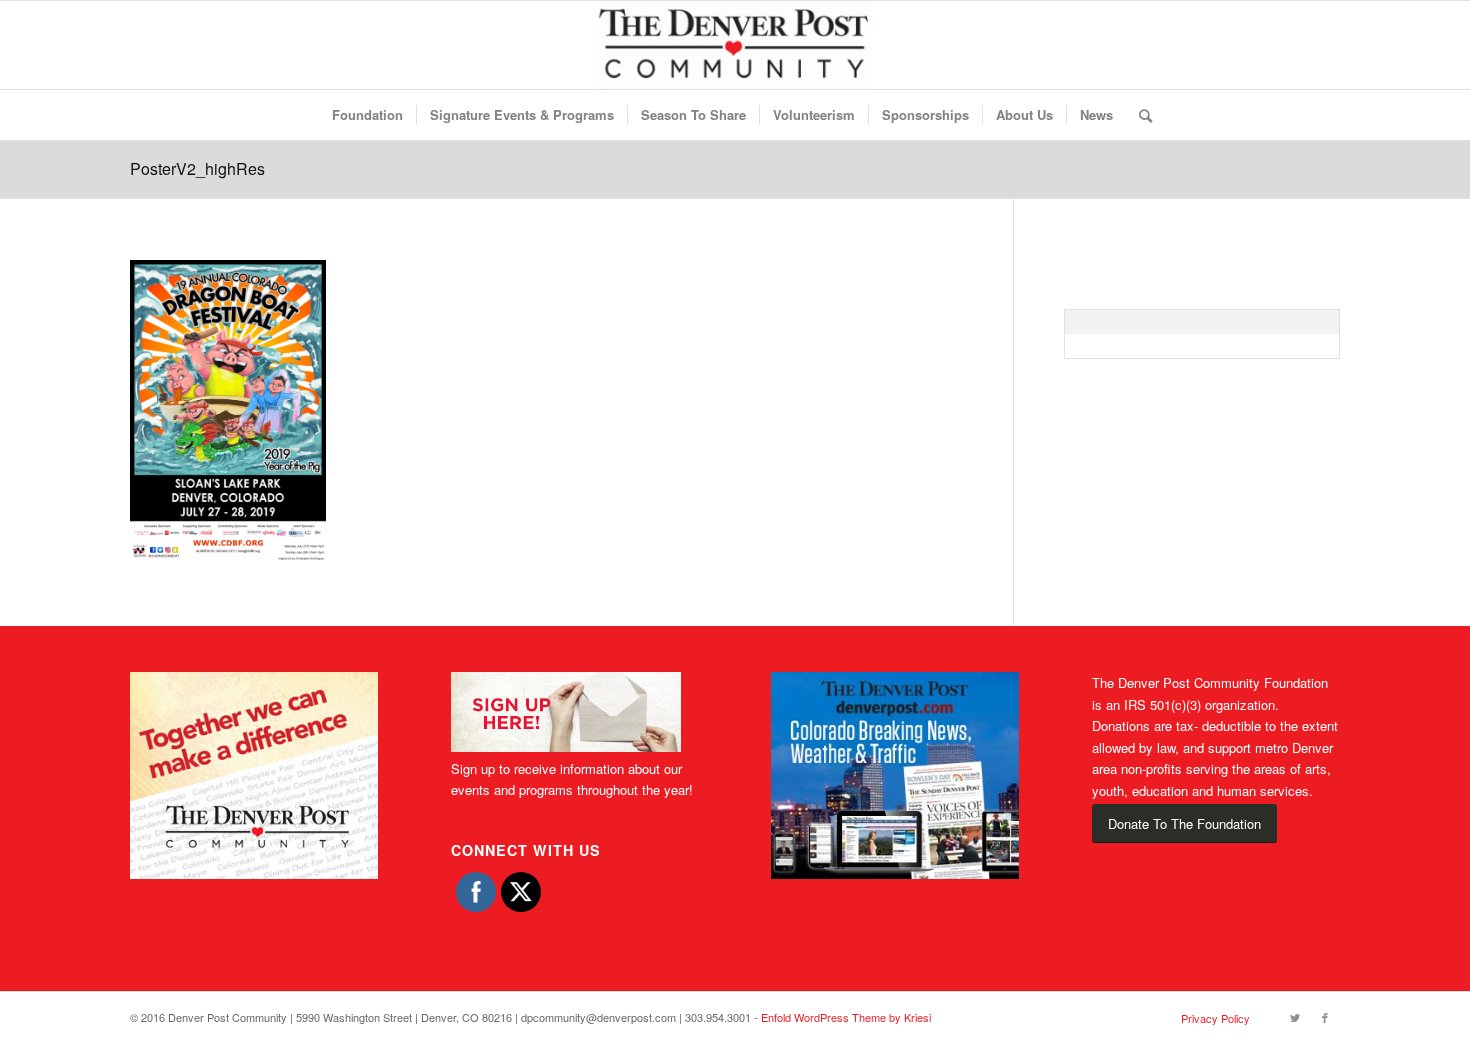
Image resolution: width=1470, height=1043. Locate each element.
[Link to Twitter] (1295, 1017)
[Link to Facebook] (1325, 1017)
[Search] (1139, 115)
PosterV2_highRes (197, 168)
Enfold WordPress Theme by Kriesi (846, 1017)
